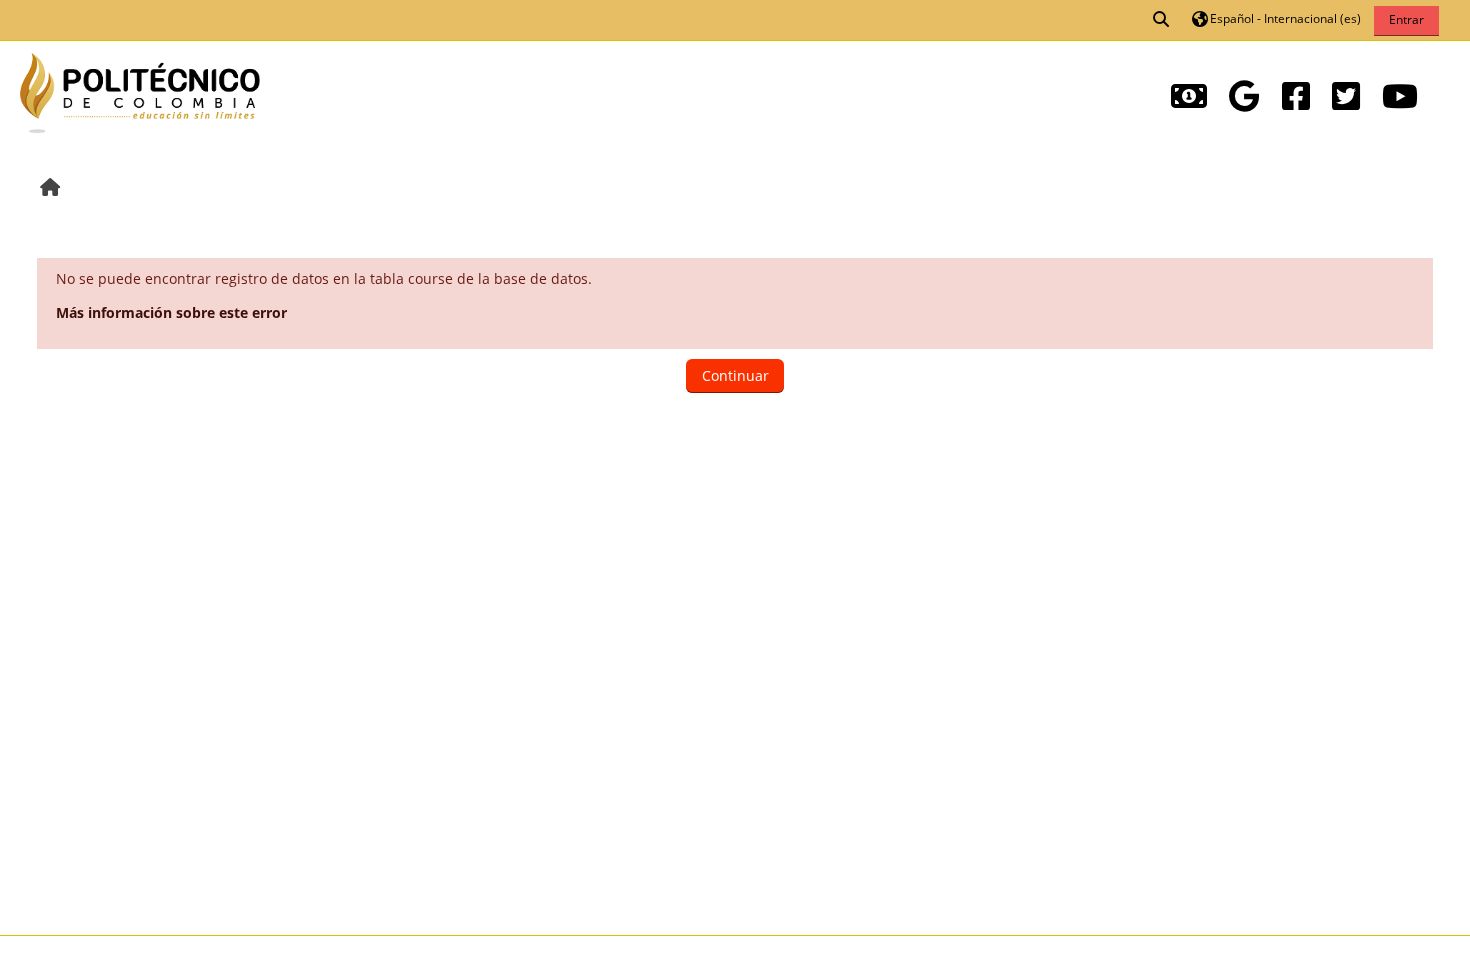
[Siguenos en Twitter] (1346, 95)
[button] (1162, 20)
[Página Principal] (140, 90)
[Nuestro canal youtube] (1400, 95)
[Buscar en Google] (1244, 95)
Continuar (735, 375)
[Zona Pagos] (1189, 95)
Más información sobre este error (171, 312)
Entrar (1406, 19)
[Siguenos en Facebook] (1296, 95)
